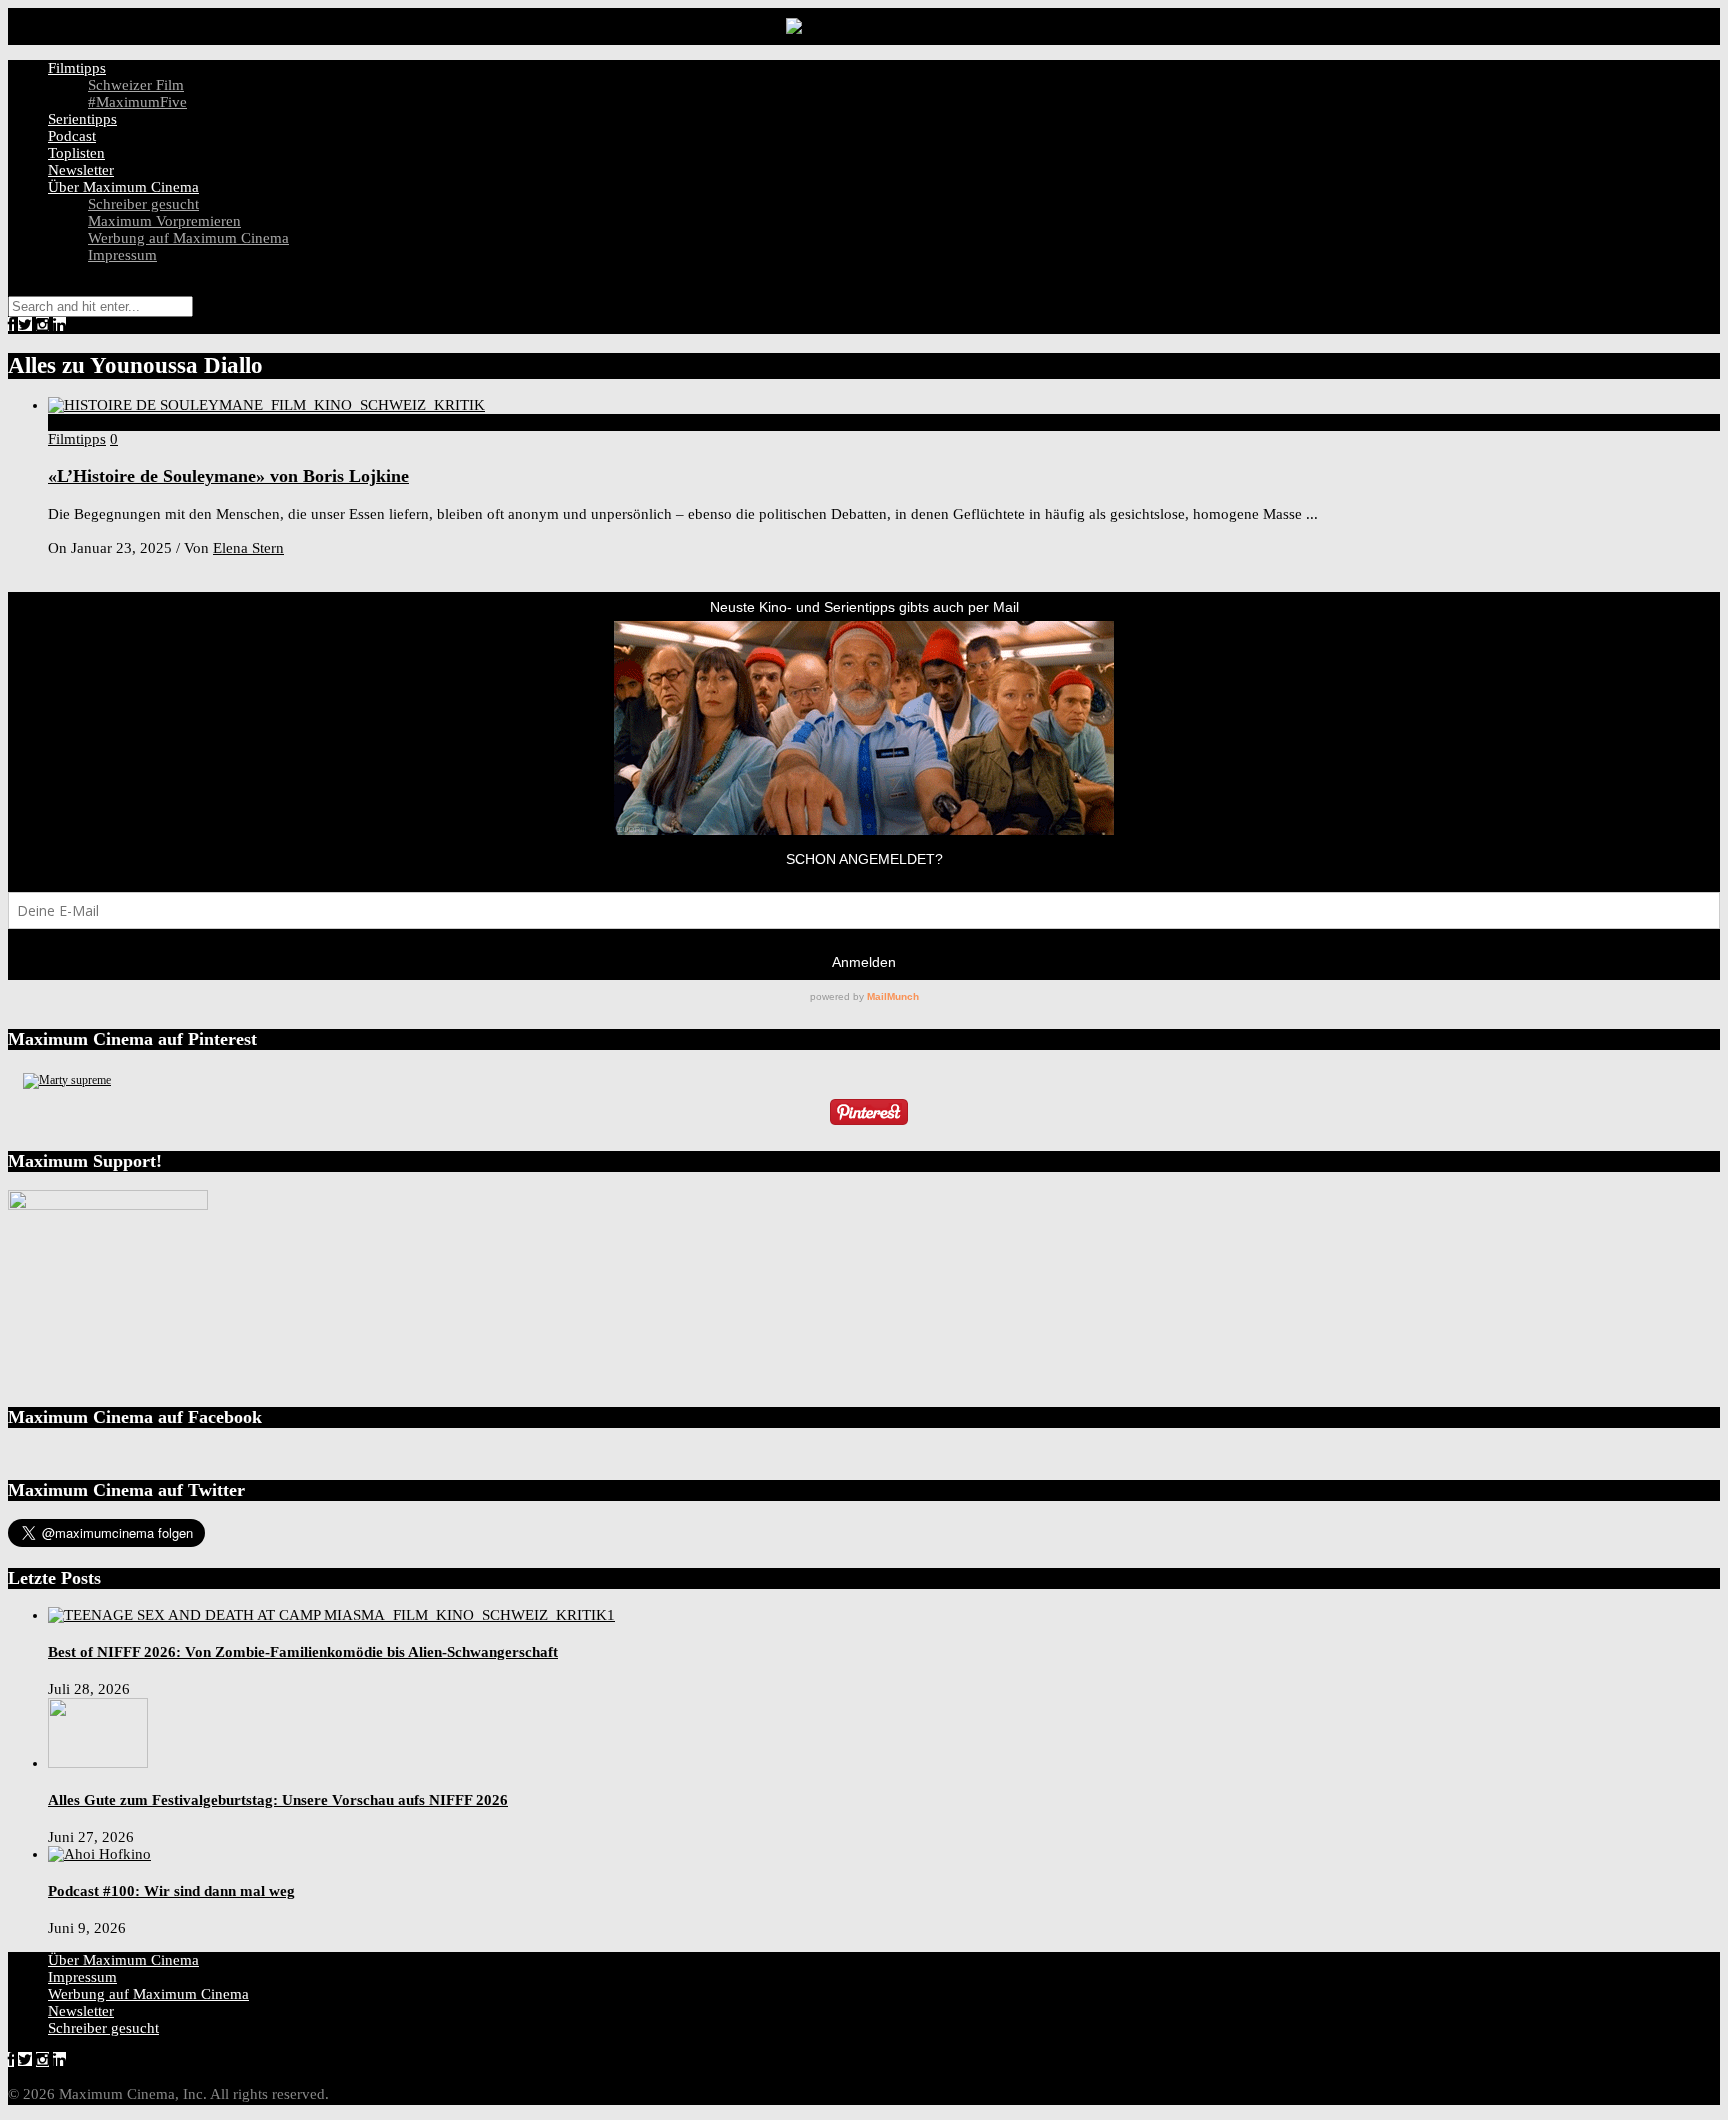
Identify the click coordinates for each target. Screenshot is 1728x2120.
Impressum (122, 255)
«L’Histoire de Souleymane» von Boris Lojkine (228, 476)
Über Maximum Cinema (123, 187)
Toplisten (76, 153)
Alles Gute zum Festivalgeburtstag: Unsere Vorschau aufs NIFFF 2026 (278, 1800)
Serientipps (82, 119)
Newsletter (81, 170)
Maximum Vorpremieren (164, 221)
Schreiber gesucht (143, 204)
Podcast (72, 136)
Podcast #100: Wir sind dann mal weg (171, 1891)
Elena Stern (248, 548)
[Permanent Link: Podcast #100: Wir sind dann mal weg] (99, 1854)
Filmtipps (77, 68)
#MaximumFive (137, 102)
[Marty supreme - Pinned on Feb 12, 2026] (67, 1080)
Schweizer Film (136, 85)
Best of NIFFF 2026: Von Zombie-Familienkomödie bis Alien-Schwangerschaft (303, 1652)
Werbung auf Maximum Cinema (188, 238)
